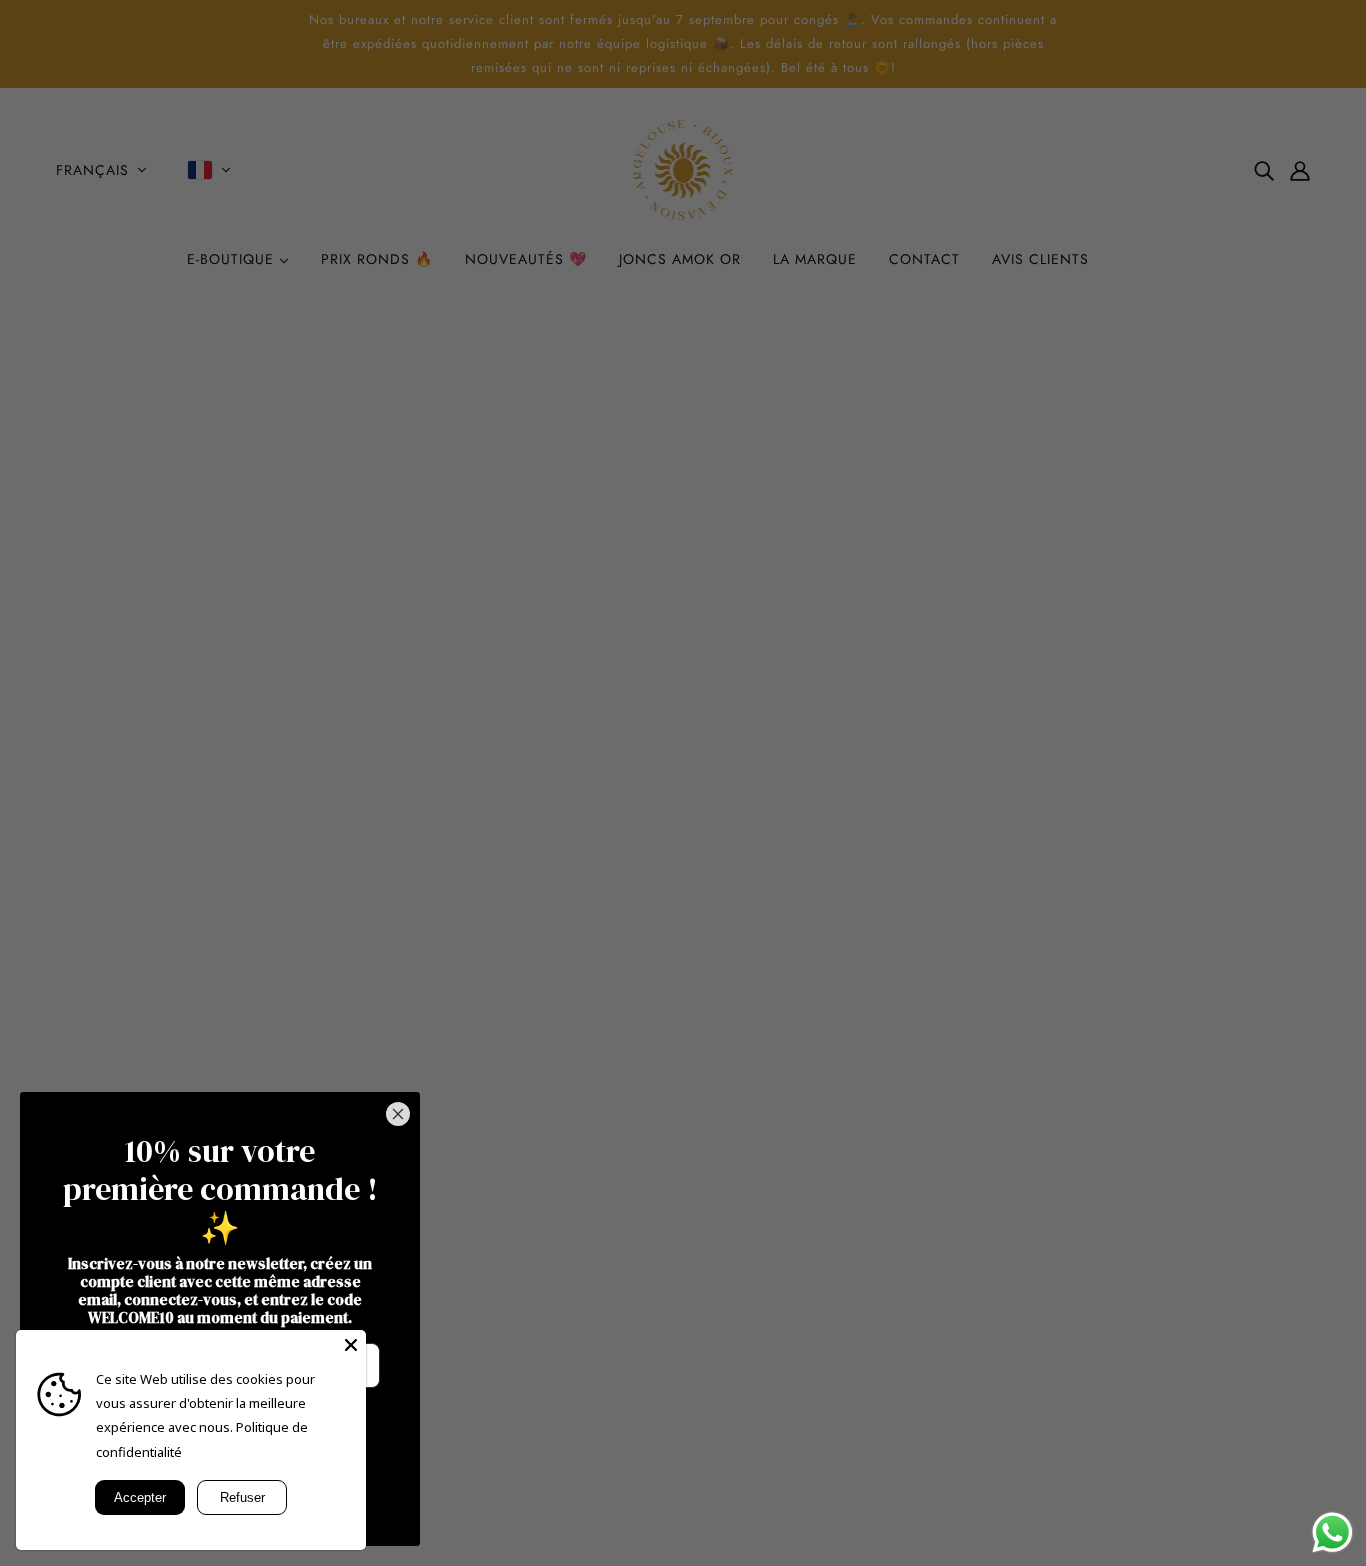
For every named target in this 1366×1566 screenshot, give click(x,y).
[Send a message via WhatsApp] (1332, 1532)
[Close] (351, 1345)
